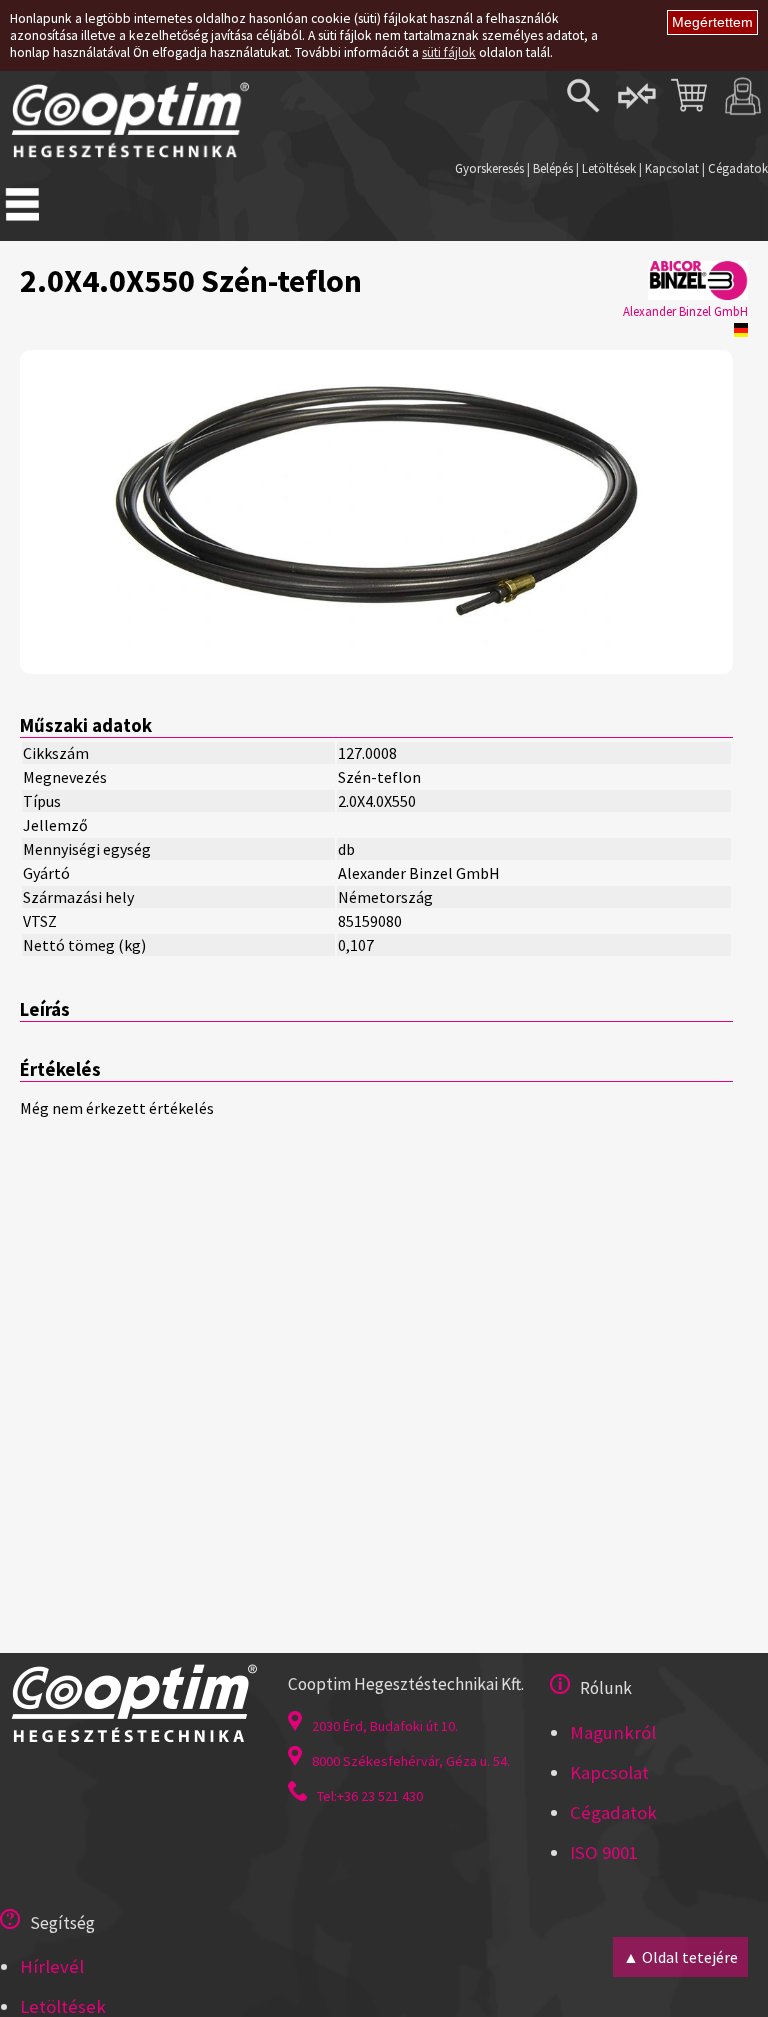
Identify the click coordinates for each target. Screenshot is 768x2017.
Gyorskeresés (489, 168)
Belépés (553, 168)
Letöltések (609, 168)
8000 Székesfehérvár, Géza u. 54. (411, 1761)
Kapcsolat (672, 168)
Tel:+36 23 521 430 (370, 1796)
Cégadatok (738, 168)
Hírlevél (52, 1966)
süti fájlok (449, 52)
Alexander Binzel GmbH (685, 311)
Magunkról (613, 1732)
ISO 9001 (604, 1852)
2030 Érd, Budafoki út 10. (385, 1726)
